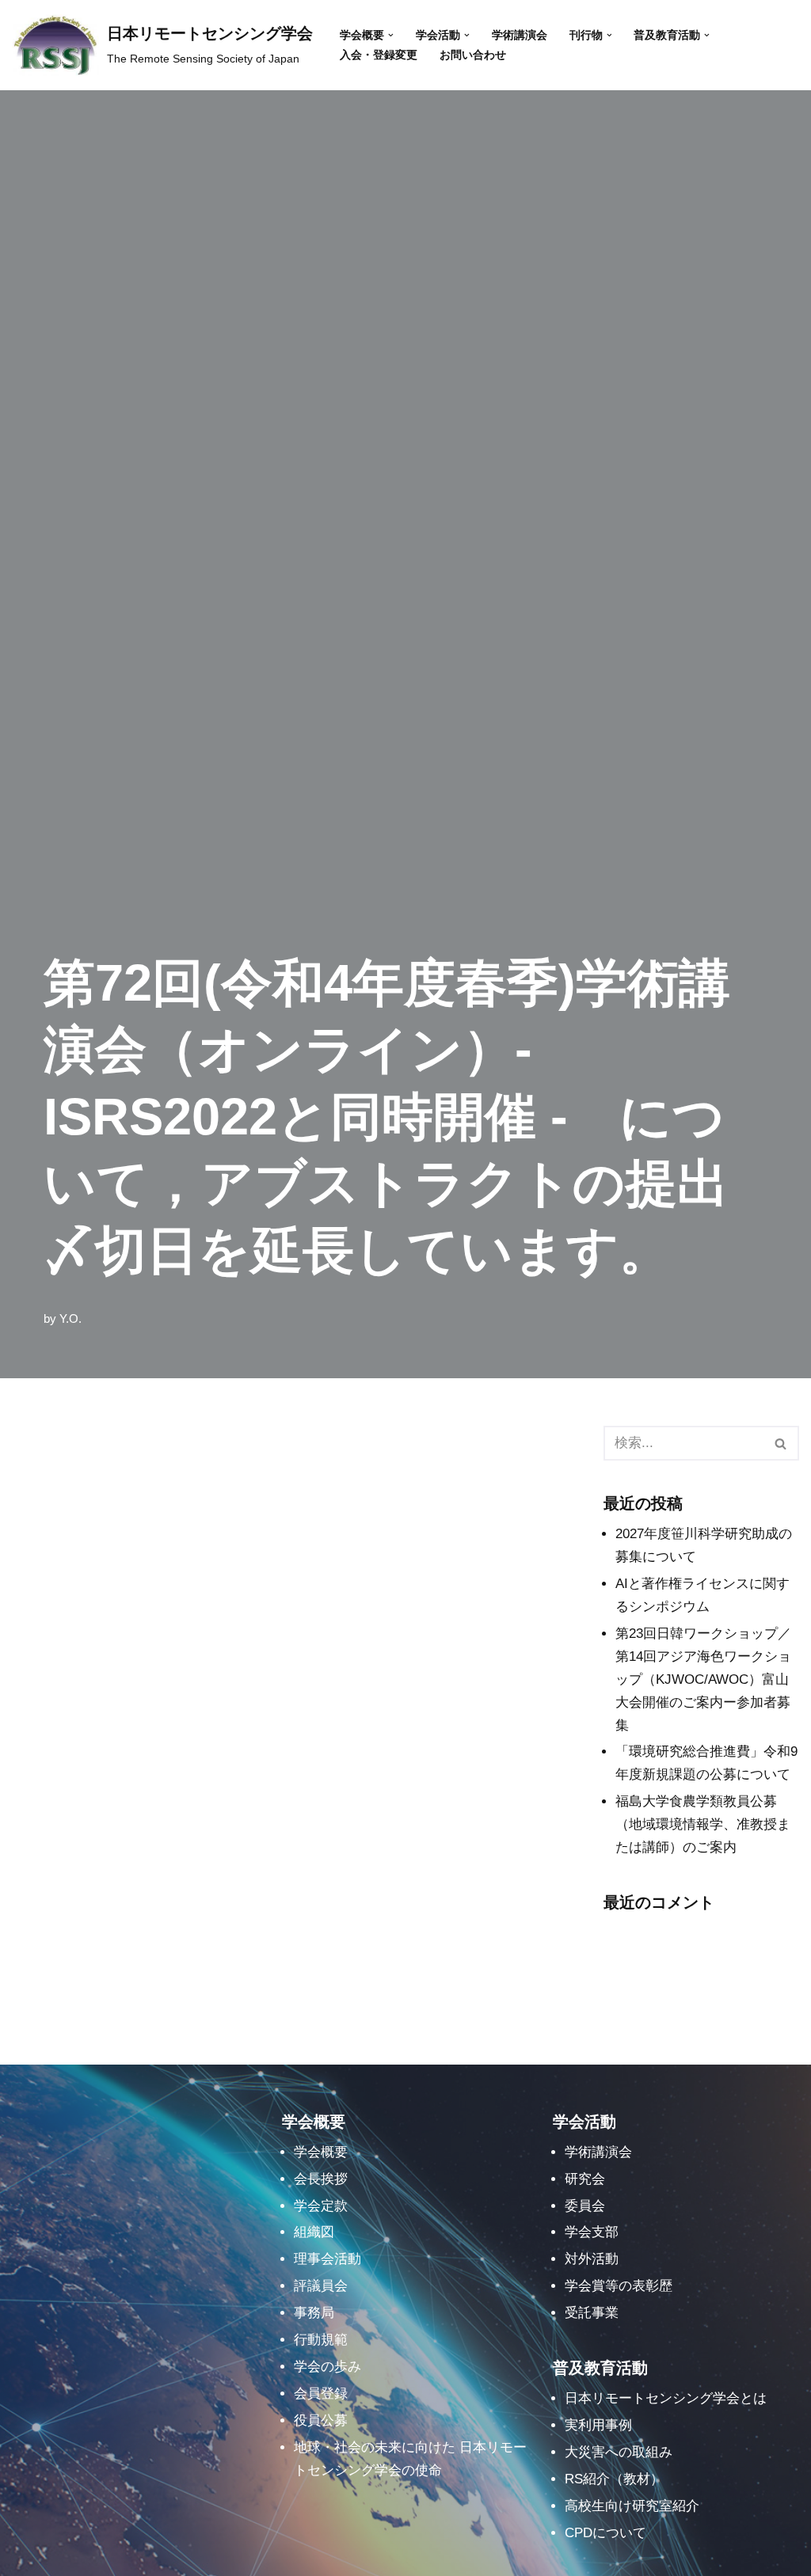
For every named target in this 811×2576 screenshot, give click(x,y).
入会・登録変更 (379, 55)
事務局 (314, 2313)
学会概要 (321, 2152)
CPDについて (605, 2533)
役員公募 (321, 2420)
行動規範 (321, 2340)
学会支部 (592, 2232)
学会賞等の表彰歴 (619, 2286)
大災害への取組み (619, 2452)
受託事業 (592, 2313)
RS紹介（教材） (614, 2479)
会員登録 (321, 2394)
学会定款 (321, 2206)
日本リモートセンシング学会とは (666, 2398)
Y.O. (70, 1318)
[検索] (781, 1443)
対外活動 (592, 2259)
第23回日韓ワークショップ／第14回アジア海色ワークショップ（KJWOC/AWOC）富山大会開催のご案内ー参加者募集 (703, 1679)
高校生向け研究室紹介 (632, 2506)
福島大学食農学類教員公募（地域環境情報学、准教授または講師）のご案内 (703, 1824)
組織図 (314, 2232)
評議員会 (321, 2286)
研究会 (585, 2179)
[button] (391, 35)
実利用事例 (598, 2425)
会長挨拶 (321, 2179)
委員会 (585, 2206)
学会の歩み (327, 2367)
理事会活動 (327, 2259)
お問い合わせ (473, 55)
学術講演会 (520, 35)
